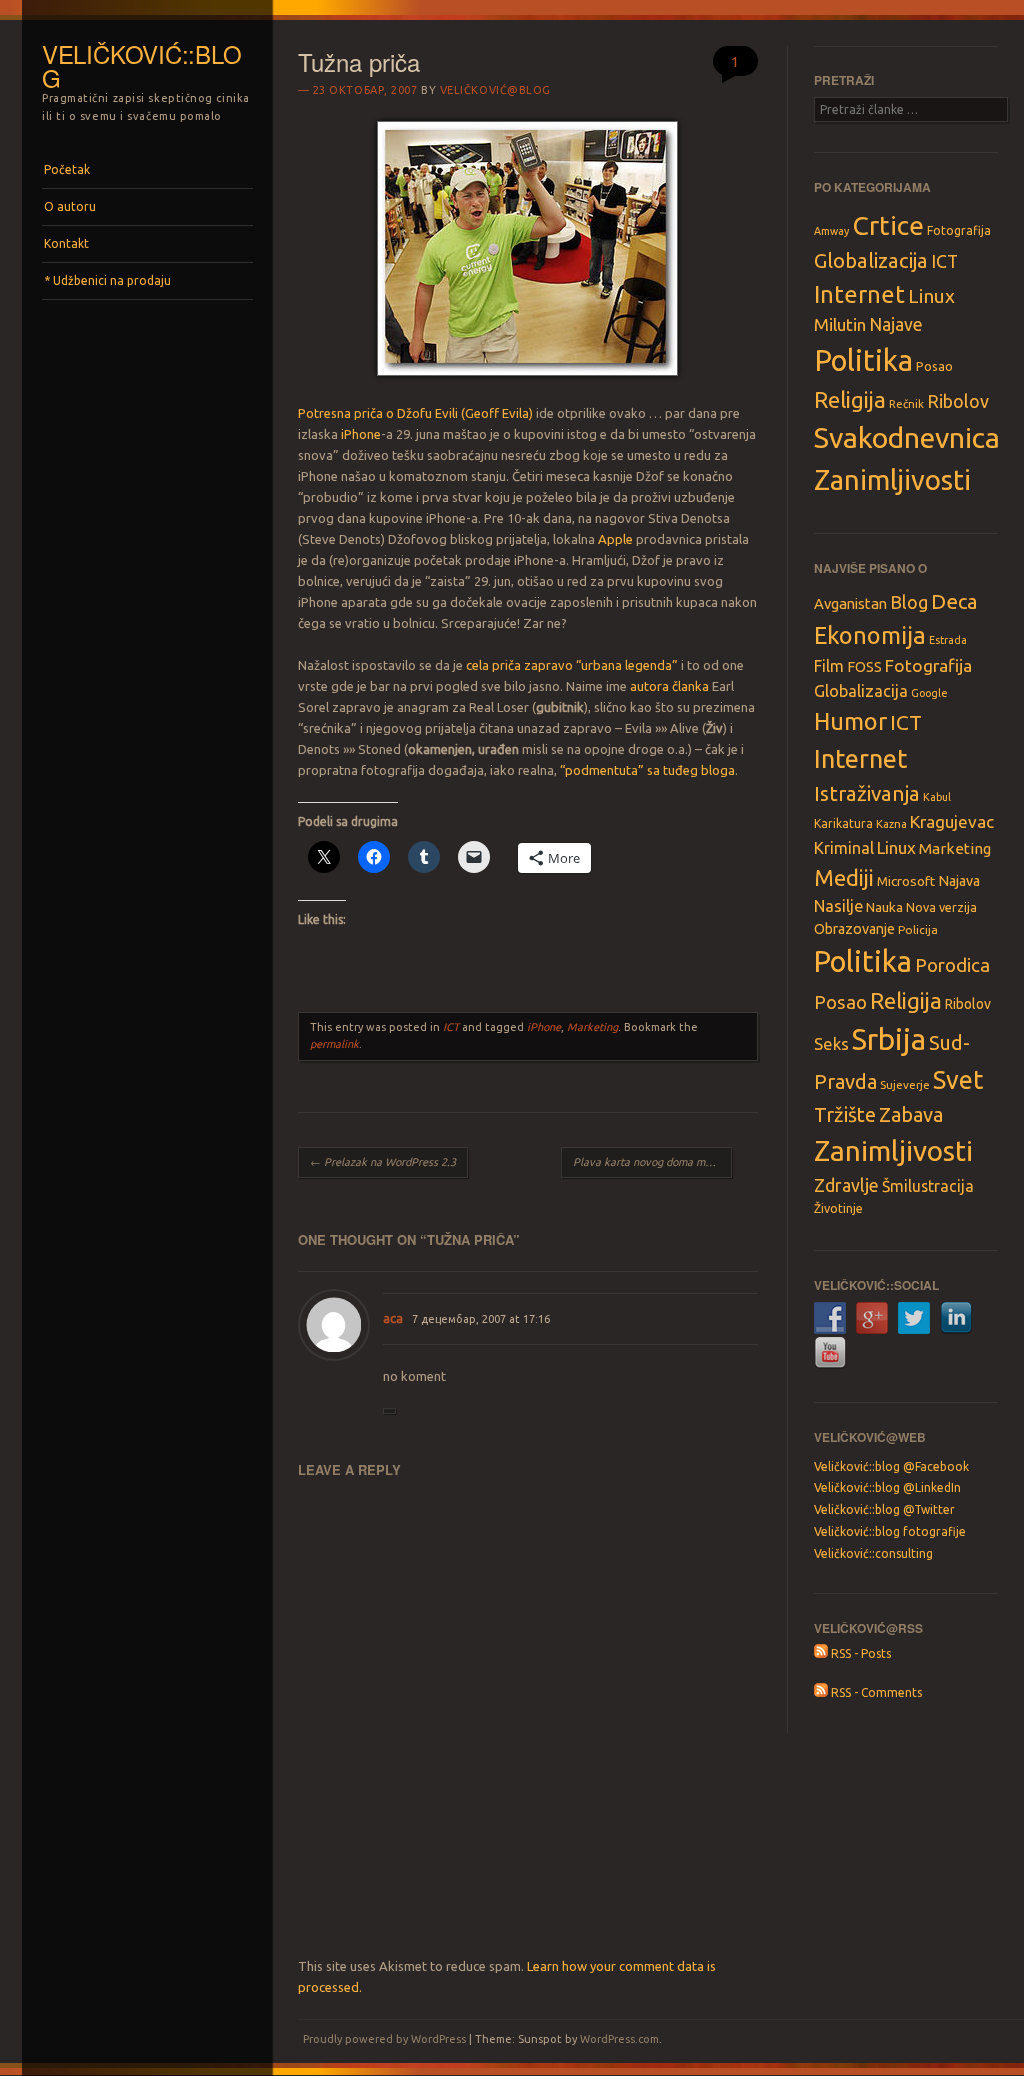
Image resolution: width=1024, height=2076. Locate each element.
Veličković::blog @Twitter (884, 1509)
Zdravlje (846, 1185)
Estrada (948, 640)
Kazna (891, 824)
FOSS (864, 667)
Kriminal (844, 848)
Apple (615, 539)
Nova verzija (941, 907)
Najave (896, 324)
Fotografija (959, 230)
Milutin (840, 324)
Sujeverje (905, 1084)
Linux (931, 296)
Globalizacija (871, 260)
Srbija (889, 1039)
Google (929, 693)
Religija (850, 399)
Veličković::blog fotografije (890, 1531)
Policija (918, 929)
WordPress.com (619, 2039)
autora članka (669, 686)
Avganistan (850, 603)
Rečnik (906, 403)
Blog (909, 602)
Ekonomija (870, 635)
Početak (67, 169)
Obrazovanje (854, 929)
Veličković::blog (141, 65)
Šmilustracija (928, 1186)
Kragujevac (952, 821)
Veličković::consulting (873, 1553)
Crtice (888, 225)
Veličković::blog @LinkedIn (887, 1487)
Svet (958, 1080)
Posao (934, 366)
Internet (859, 294)
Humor (850, 721)
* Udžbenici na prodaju (107, 280)
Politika (863, 360)
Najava (959, 881)
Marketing (592, 1027)
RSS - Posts (859, 1653)
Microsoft (906, 881)
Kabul (937, 797)
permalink (334, 1044)
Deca (954, 601)
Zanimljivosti (892, 479)
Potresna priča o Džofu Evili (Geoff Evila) (415, 413)
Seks (831, 1043)
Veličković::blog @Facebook (891, 1466)
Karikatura (843, 823)
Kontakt (66, 243)
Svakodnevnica (907, 437)
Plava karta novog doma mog (652, 1162)
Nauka (884, 907)
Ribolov (958, 401)
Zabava (911, 1114)
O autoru (70, 206)
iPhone (361, 434)
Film (829, 666)
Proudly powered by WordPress (384, 2039)
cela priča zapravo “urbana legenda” (572, 665)
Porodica (952, 965)
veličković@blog (495, 90)
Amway (831, 231)
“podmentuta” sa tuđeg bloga (647, 770)
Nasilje (838, 906)
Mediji (844, 877)
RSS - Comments (875, 1692)
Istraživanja (867, 793)
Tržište (845, 1114)
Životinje (838, 1208)
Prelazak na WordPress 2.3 (383, 1162)
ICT (451, 1027)
